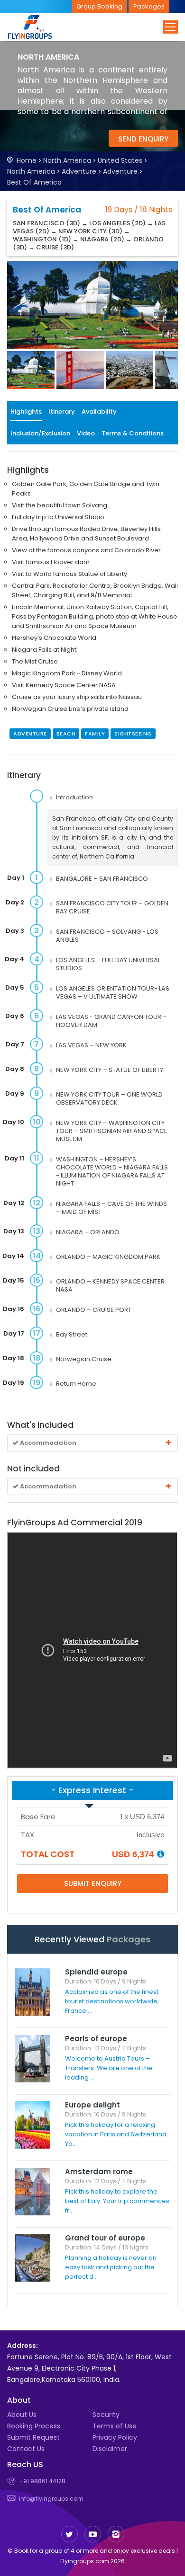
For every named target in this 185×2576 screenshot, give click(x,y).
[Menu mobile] (170, 27)
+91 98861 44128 (42, 2481)
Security (106, 2415)
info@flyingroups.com (51, 2499)
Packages (149, 6)
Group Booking (99, 6)
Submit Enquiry (93, 1883)
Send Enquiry (143, 139)
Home (27, 160)
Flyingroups (38, 27)
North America (67, 160)
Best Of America (34, 182)
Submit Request (33, 2437)
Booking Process (34, 2426)
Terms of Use (115, 2426)
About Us (22, 2415)
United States (120, 160)
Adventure (79, 171)
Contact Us (26, 2449)
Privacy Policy (115, 2437)
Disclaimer (110, 2449)
